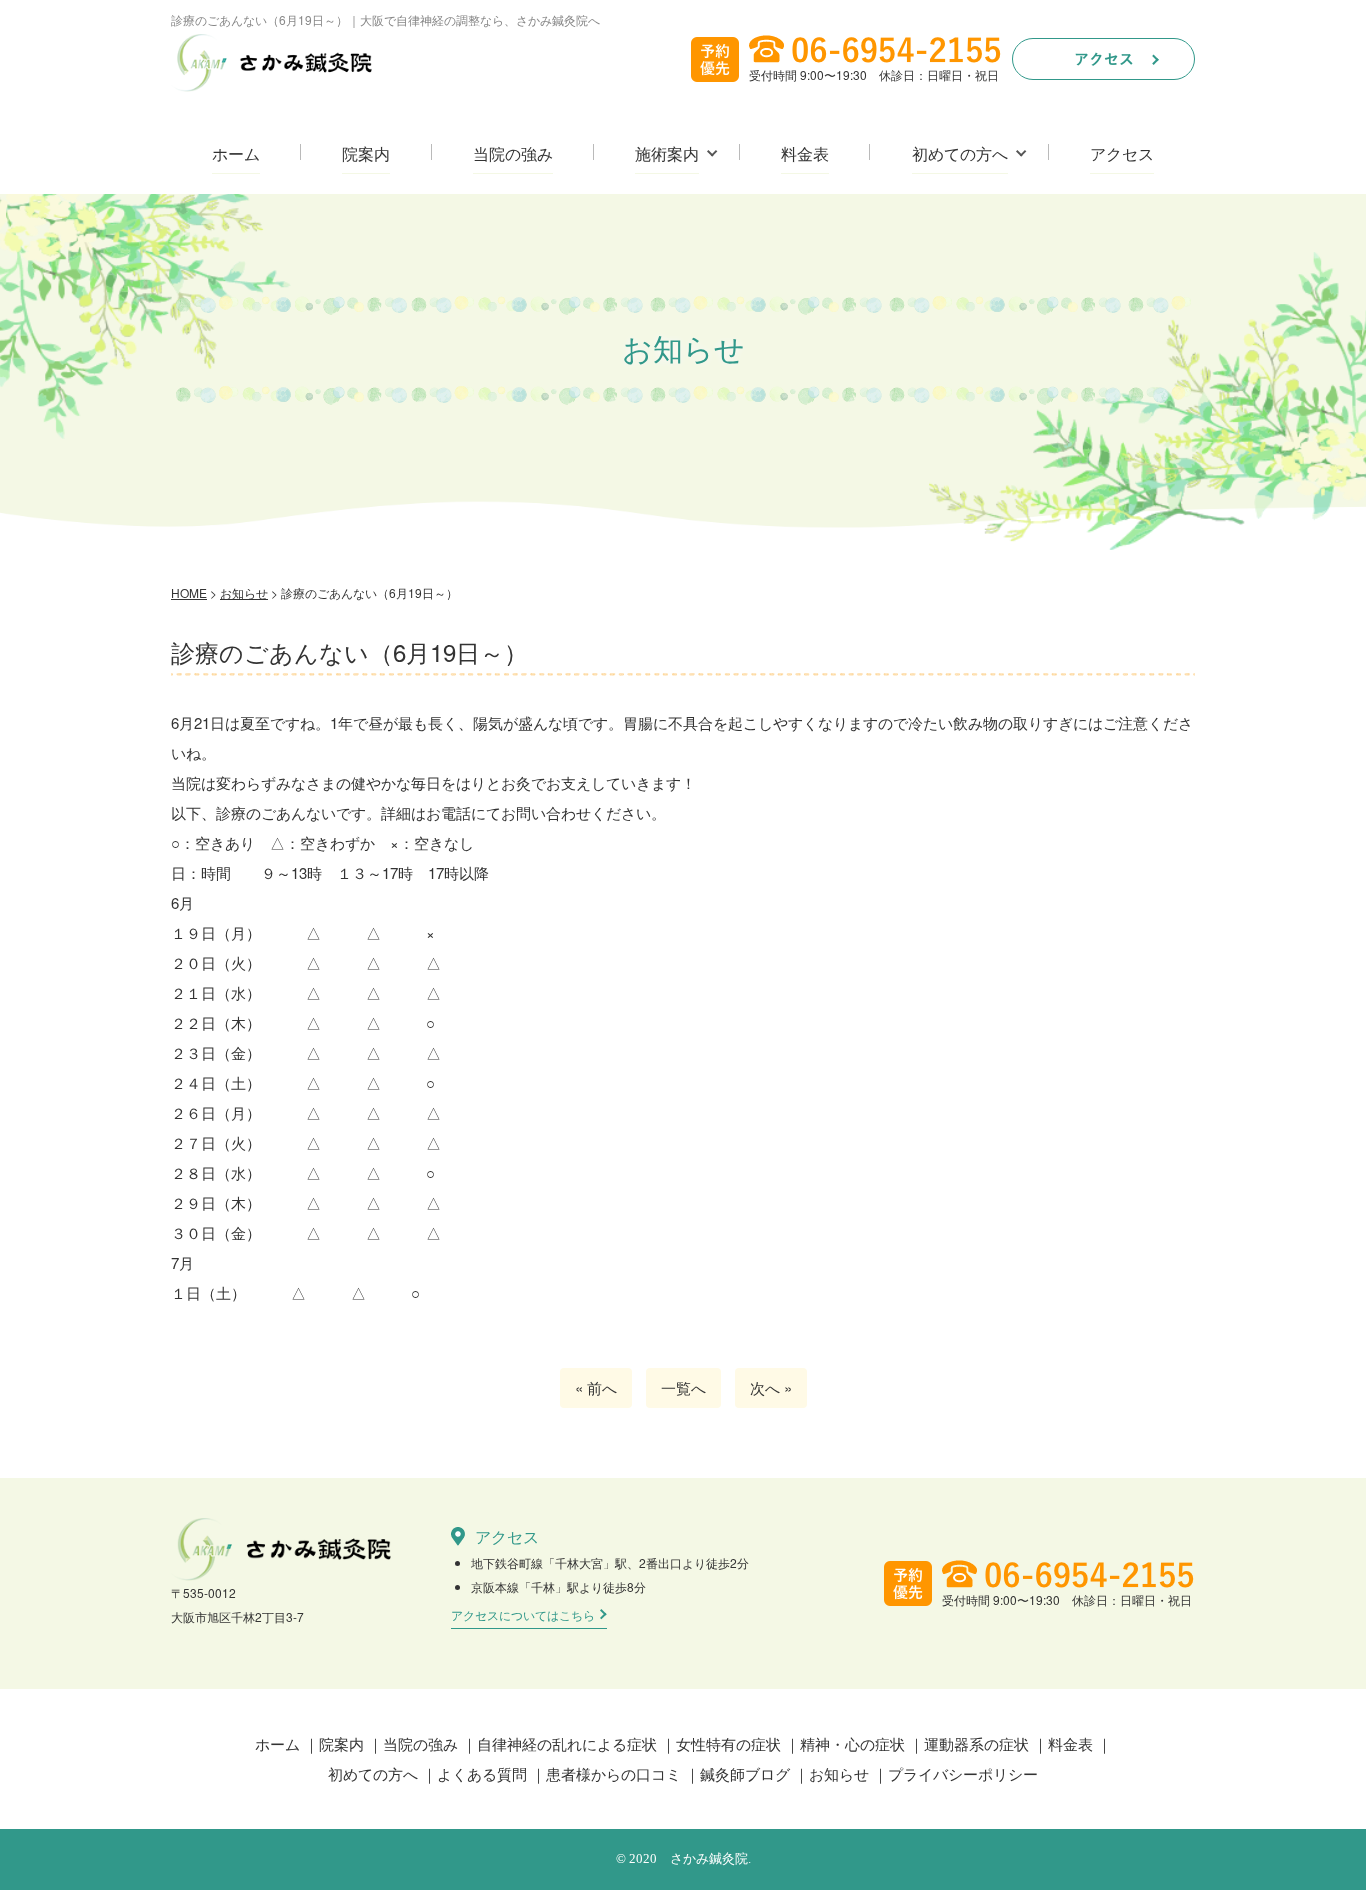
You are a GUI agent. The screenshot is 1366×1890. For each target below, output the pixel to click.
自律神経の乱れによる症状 (567, 1743)
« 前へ (596, 1387)
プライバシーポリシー (963, 1773)
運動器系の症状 (976, 1743)
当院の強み (513, 154)
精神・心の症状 (852, 1743)
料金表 (805, 154)
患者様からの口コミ (613, 1773)
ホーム (236, 154)
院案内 (366, 154)
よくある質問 (482, 1773)
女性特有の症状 (728, 1743)
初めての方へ (960, 154)
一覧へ (683, 1387)
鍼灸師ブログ (745, 1773)
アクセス (1122, 154)
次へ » (771, 1387)
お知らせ (839, 1773)
